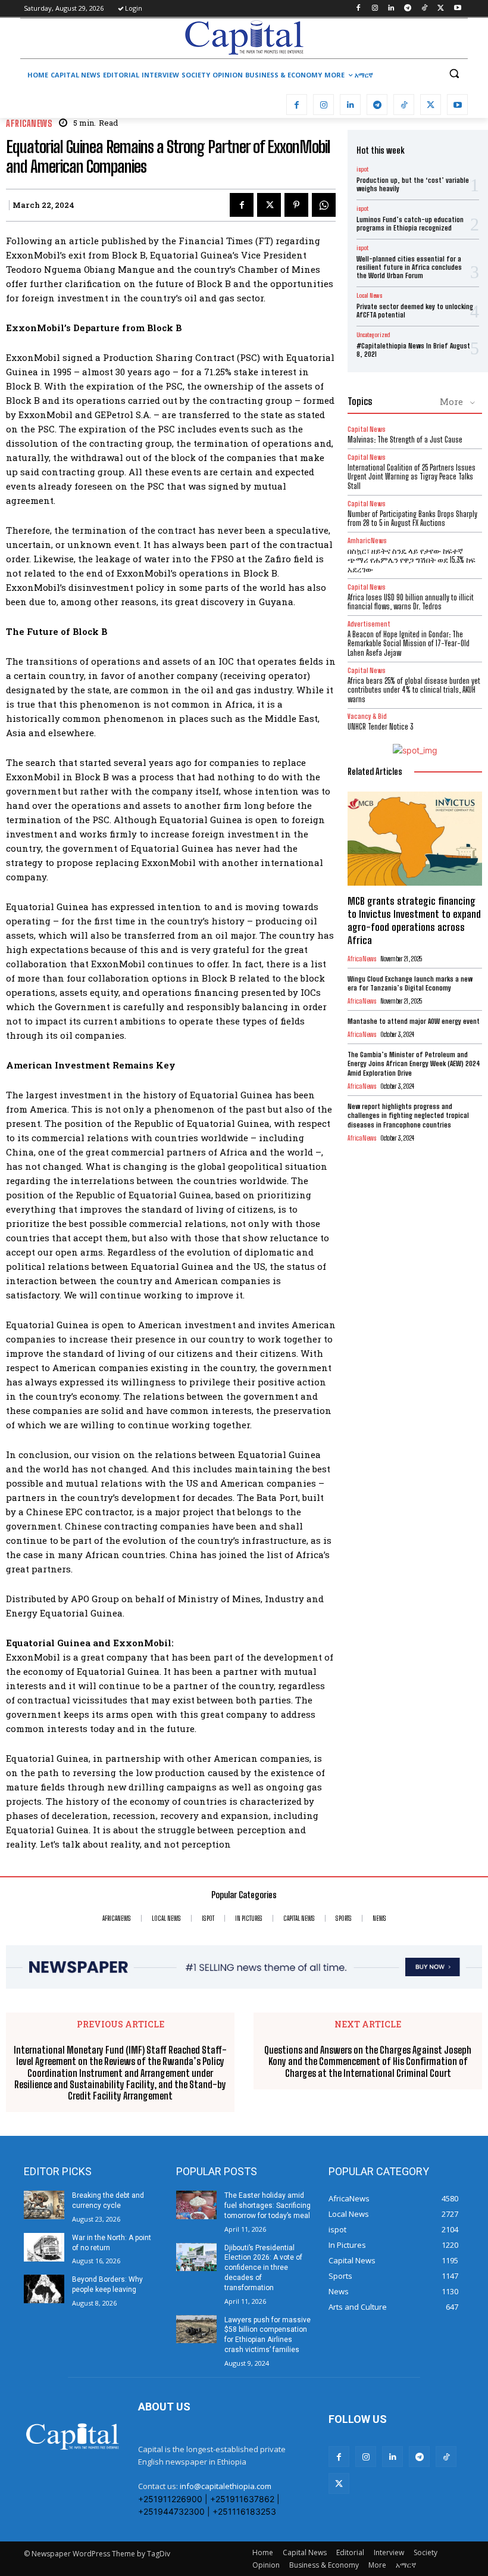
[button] (454, 74)
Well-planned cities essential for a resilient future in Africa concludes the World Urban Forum (409, 267)
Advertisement (369, 624)
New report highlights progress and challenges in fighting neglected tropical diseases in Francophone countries (408, 1116)
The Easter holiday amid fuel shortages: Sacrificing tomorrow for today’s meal (268, 2206)
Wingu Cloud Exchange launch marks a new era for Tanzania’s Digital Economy (410, 984)
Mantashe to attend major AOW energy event (414, 1021)
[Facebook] (358, 9)
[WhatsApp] (324, 205)
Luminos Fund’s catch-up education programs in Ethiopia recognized (410, 224)
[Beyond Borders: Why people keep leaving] (44, 2289)
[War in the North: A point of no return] (44, 2247)
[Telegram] (408, 9)
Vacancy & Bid (367, 716)
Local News (369, 295)
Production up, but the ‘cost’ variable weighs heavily (413, 184)
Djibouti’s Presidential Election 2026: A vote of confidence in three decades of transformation (263, 2268)
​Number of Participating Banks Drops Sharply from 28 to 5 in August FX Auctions (412, 519)
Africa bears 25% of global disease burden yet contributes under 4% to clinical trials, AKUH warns (414, 690)
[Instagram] (375, 9)
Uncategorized (373, 335)
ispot (362, 169)
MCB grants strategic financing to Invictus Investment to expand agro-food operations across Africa (414, 921)
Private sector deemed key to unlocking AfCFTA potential (415, 311)
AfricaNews (29, 124)
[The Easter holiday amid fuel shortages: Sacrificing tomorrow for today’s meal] (196, 2205)
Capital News (367, 429)
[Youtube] (457, 9)
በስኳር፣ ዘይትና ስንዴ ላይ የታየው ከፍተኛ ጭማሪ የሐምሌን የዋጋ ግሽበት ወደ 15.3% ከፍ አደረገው (412, 560)
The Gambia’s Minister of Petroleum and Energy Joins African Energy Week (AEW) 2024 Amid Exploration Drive (414, 1064)
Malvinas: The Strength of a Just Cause (405, 440)
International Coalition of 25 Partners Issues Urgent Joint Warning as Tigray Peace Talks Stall (412, 477)
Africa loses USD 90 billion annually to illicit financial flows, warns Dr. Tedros (411, 602)
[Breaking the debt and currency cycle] (44, 2205)
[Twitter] (441, 9)
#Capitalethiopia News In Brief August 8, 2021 (413, 350)
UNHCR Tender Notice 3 (380, 727)
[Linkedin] (391, 9)
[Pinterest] (296, 205)
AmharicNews (367, 541)
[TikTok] (425, 9)
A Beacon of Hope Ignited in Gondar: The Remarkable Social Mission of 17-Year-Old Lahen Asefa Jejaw (409, 644)
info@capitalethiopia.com (226, 2486)
